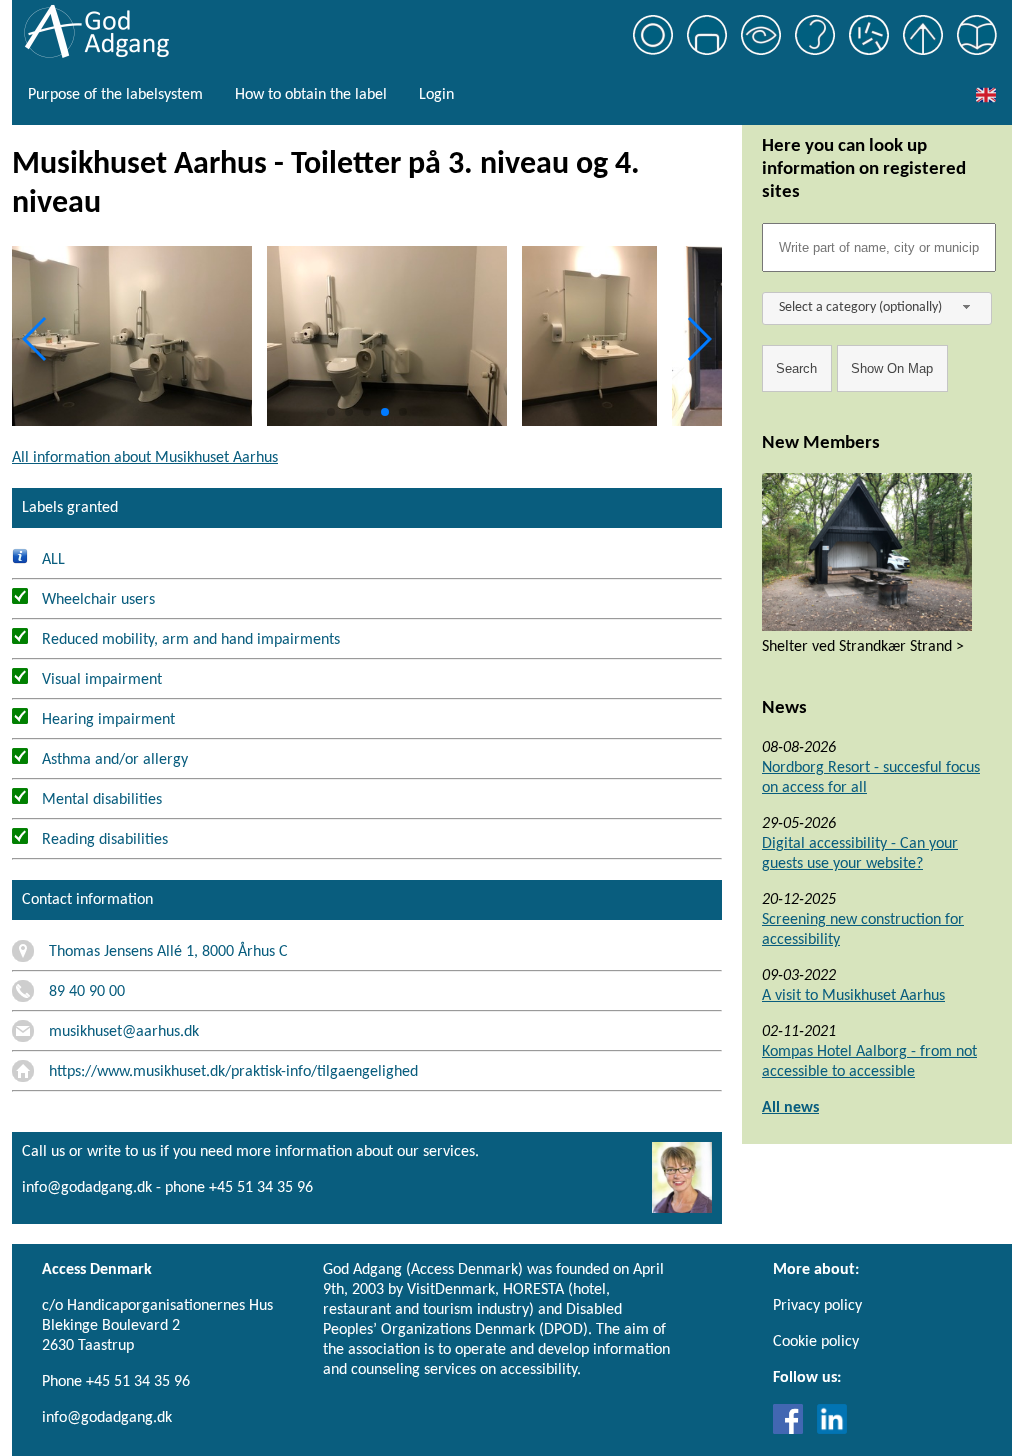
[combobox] (877, 308)
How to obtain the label (311, 95)
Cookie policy (816, 1342)
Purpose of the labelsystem (115, 95)
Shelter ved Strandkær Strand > (863, 647)
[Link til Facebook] (793, 1430)
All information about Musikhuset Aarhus (145, 458)
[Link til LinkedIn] (832, 1430)
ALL (51, 560)
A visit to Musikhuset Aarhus (853, 996)
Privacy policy (817, 1306)
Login (436, 95)
